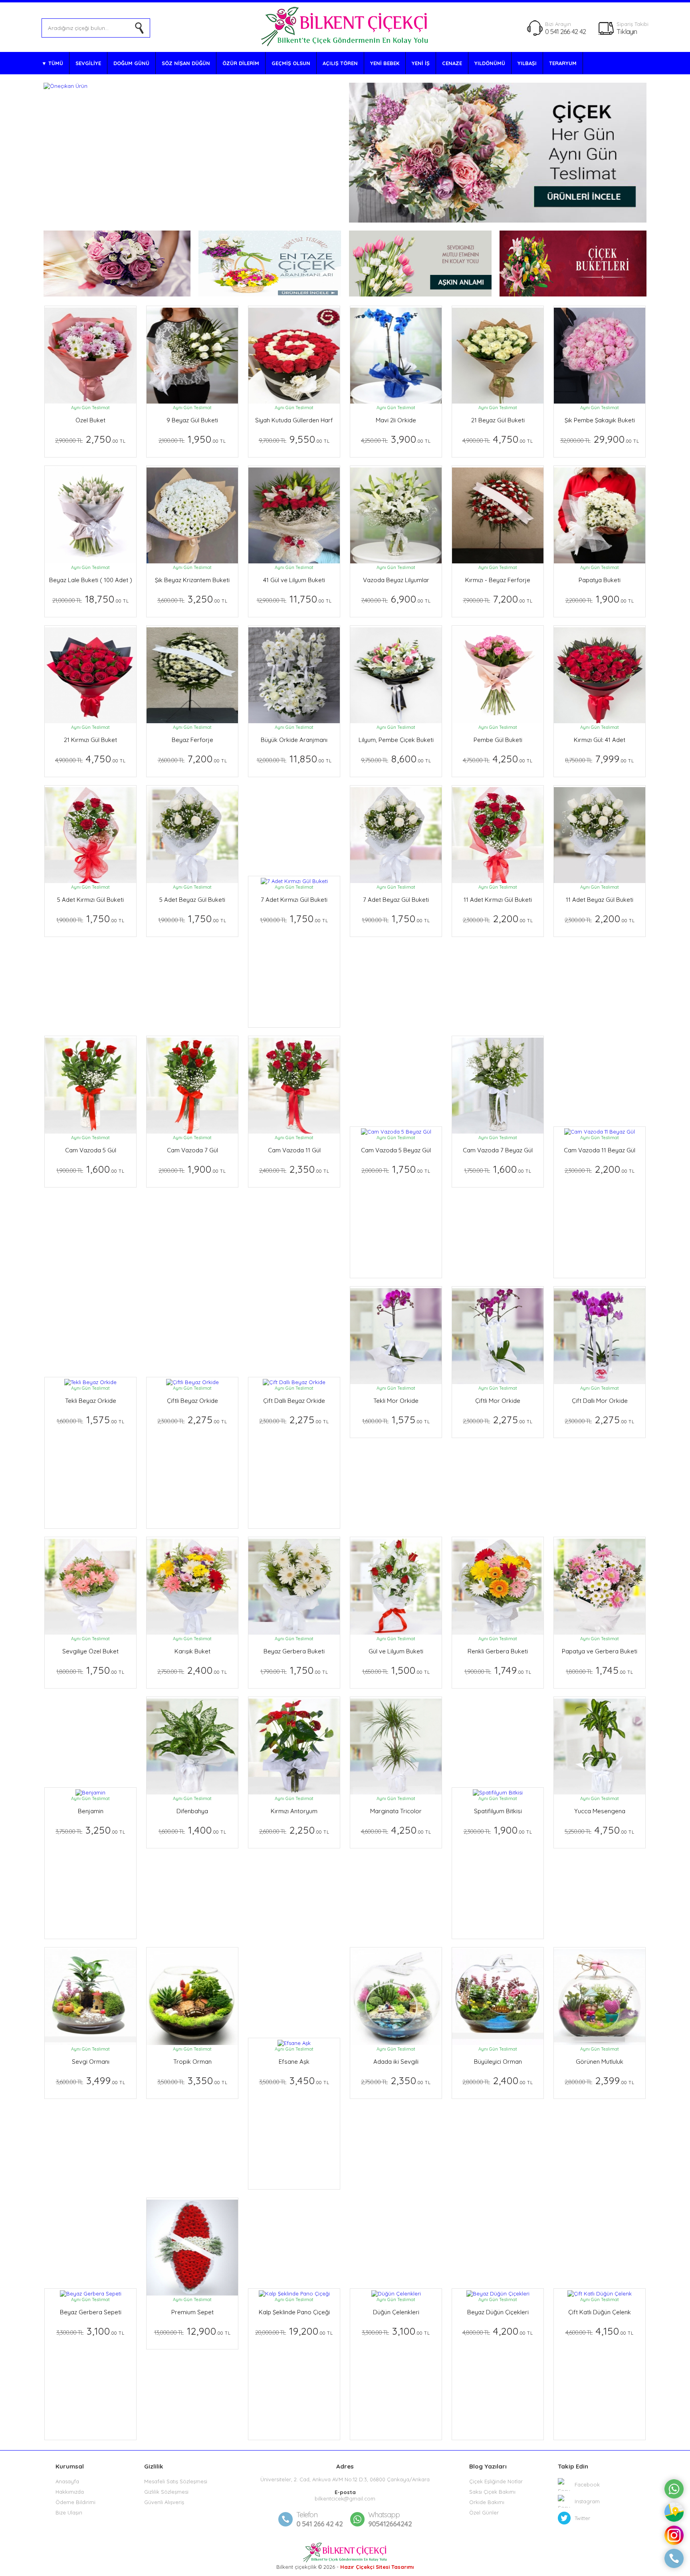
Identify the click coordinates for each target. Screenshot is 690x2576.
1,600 (90, 1169)
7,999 (600, 759)
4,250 (498, 759)
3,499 (91, 2080)
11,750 (294, 599)
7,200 (498, 599)
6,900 (396, 599)
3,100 (90, 2331)
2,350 (294, 1169)
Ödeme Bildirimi (75, 2502)
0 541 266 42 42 (565, 31)
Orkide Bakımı (487, 2502)
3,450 (294, 2080)
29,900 (600, 439)
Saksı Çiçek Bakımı (492, 2492)
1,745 (600, 1670)
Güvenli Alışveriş (164, 2502)
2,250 (294, 1830)
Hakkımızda (70, 2492)
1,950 (192, 439)
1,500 (396, 1670)
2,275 (192, 1419)
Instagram (587, 2501)
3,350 (192, 2080)
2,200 (498, 918)
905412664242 (390, 2519)
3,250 (192, 599)
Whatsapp (384, 2515)
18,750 (91, 599)
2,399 (600, 2080)
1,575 (91, 1419)
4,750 (498, 439)
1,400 (192, 1830)
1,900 (600, 599)
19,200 (294, 2331)
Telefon (307, 2515)
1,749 (498, 1670)
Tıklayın (627, 31)
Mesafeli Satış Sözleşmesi (176, 2481)
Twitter (582, 2518)
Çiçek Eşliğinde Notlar (496, 2481)
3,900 (396, 439)
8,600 (396, 759)
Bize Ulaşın (69, 2512)
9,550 (294, 439)
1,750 (90, 918)
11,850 (294, 759)
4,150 (600, 2331)
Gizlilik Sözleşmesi (166, 2492)
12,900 (192, 2331)
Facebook (587, 2484)
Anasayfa (67, 2481)
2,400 (192, 1670)
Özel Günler (484, 2512)
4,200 (498, 2331)
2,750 (90, 439)
